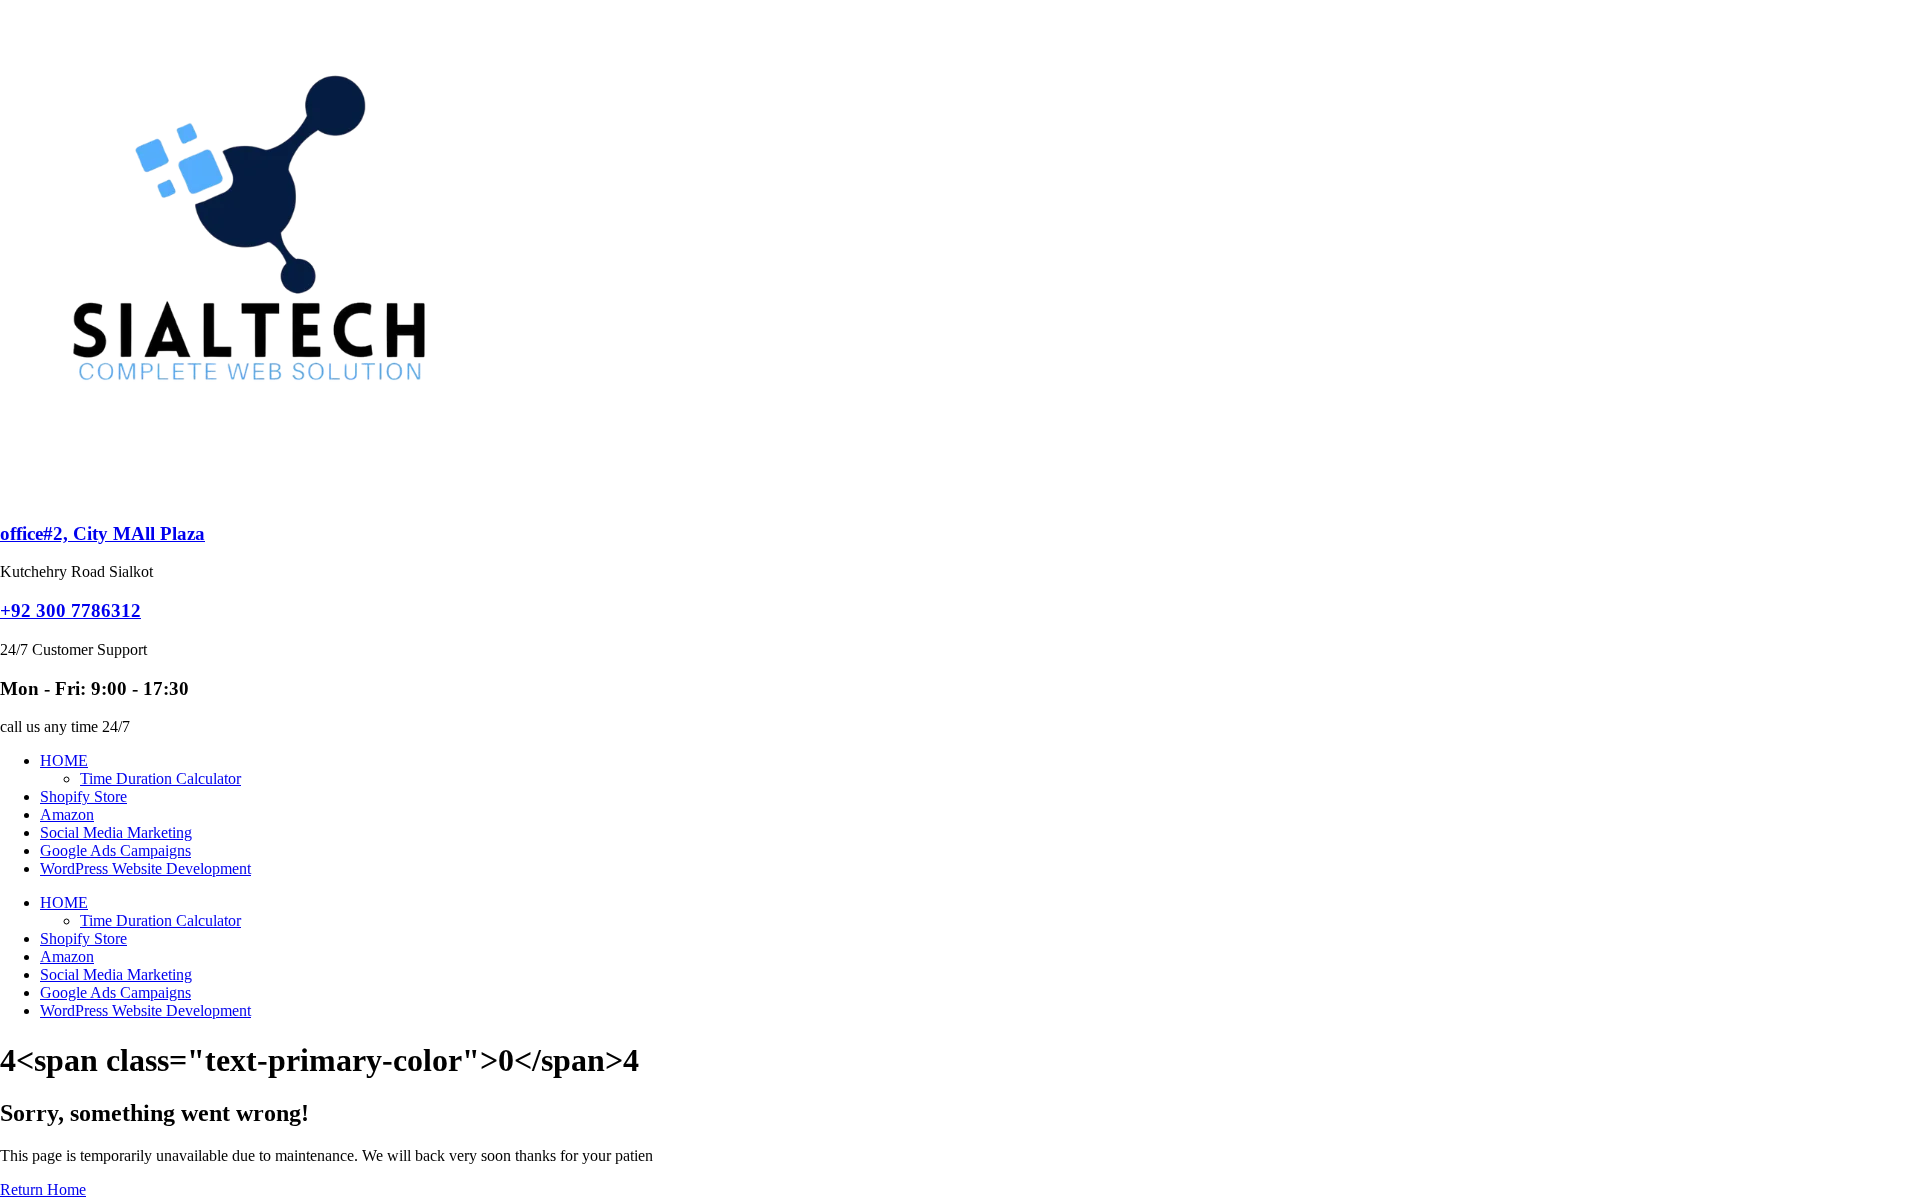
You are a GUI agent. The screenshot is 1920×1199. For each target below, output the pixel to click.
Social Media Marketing (116, 832)
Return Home (43, 1189)
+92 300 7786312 (70, 610)
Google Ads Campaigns (115, 850)
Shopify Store (83, 796)
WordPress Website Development (145, 868)
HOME (64, 760)
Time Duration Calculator (160, 778)
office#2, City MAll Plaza (102, 533)
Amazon (67, 814)
